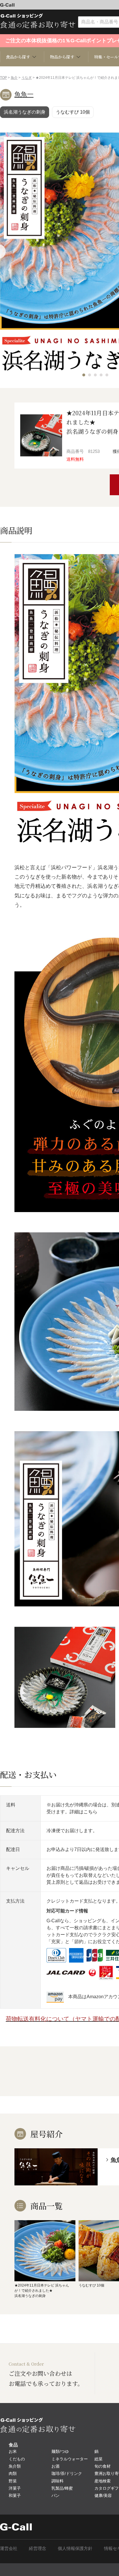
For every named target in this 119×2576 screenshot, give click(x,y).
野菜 (13, 2481)
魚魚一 (24, 94)
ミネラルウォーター (70, 2459)
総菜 (98, 2459)
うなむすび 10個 (73, 112)
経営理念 (38, 2548)
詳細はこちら (83, 1812)
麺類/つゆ (60, 2451)
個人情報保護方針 (75, 2548)
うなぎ (27, 78)
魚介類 (15, 2466)
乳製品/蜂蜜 (62, 2488)
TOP (3, 78)
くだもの (17, 2459)
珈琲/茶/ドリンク (67, 2473)
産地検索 (103, 2481)
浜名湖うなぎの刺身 (25, 112)
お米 (13, 2451)
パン (55, 2495)
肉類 (13, 2473)
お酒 (55, 2466)
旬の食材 (103, 2466)
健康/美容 (103, 2495)
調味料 (57, 2481)
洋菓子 (15, 2488)
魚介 (14, 78)
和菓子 (15, 2495)
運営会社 (9, 2548)
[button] (84, 375)
